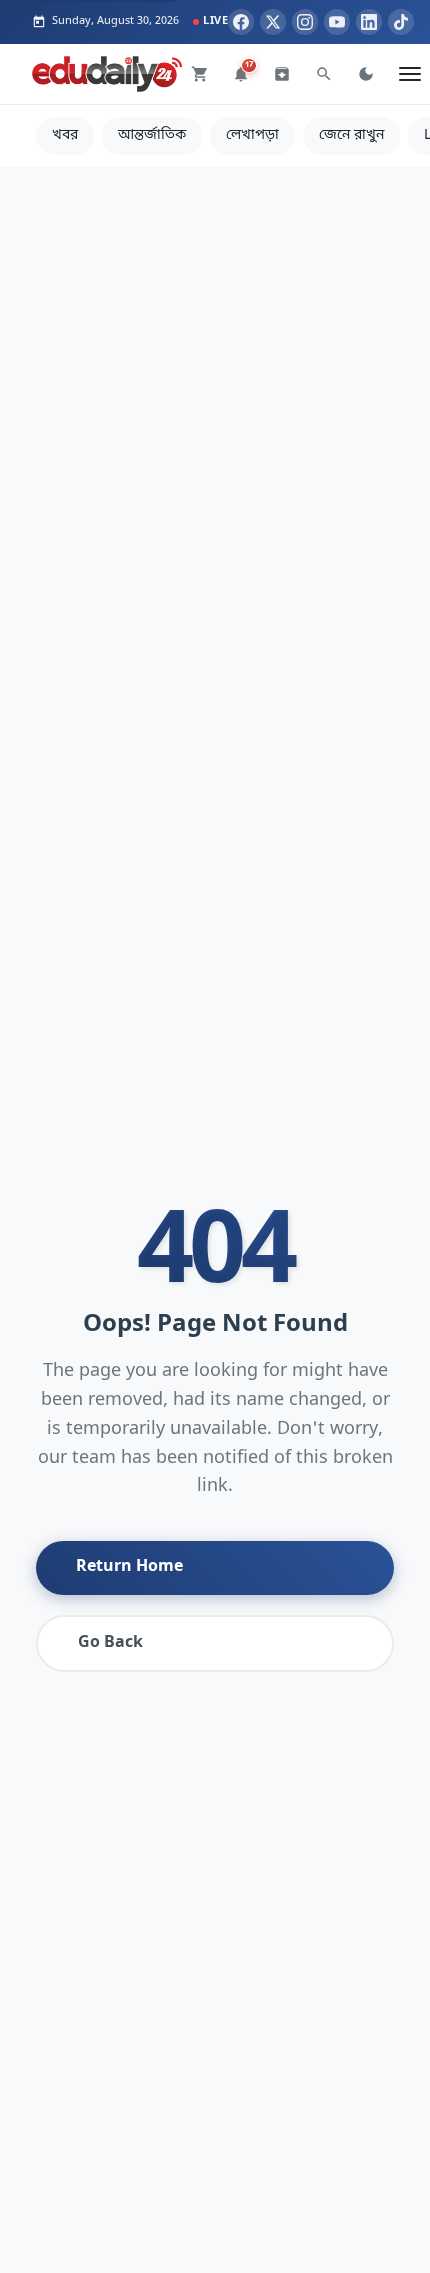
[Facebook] (241, 22)
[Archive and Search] (282, 74)
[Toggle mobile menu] (410, 74)
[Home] (107, 74)
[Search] (324, 74)
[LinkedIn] (369, 22)
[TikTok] (401, 22)
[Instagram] (305, 22)
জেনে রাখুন (351, 135)
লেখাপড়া (252, 135)
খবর (65, 135)
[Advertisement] (215, 382)
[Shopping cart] (200, 74)
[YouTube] (337, 22)
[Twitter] (273, 22)
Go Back (110, 1643)
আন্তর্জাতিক (152, 135)
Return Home (129, 1567)
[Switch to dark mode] (366, 74)
